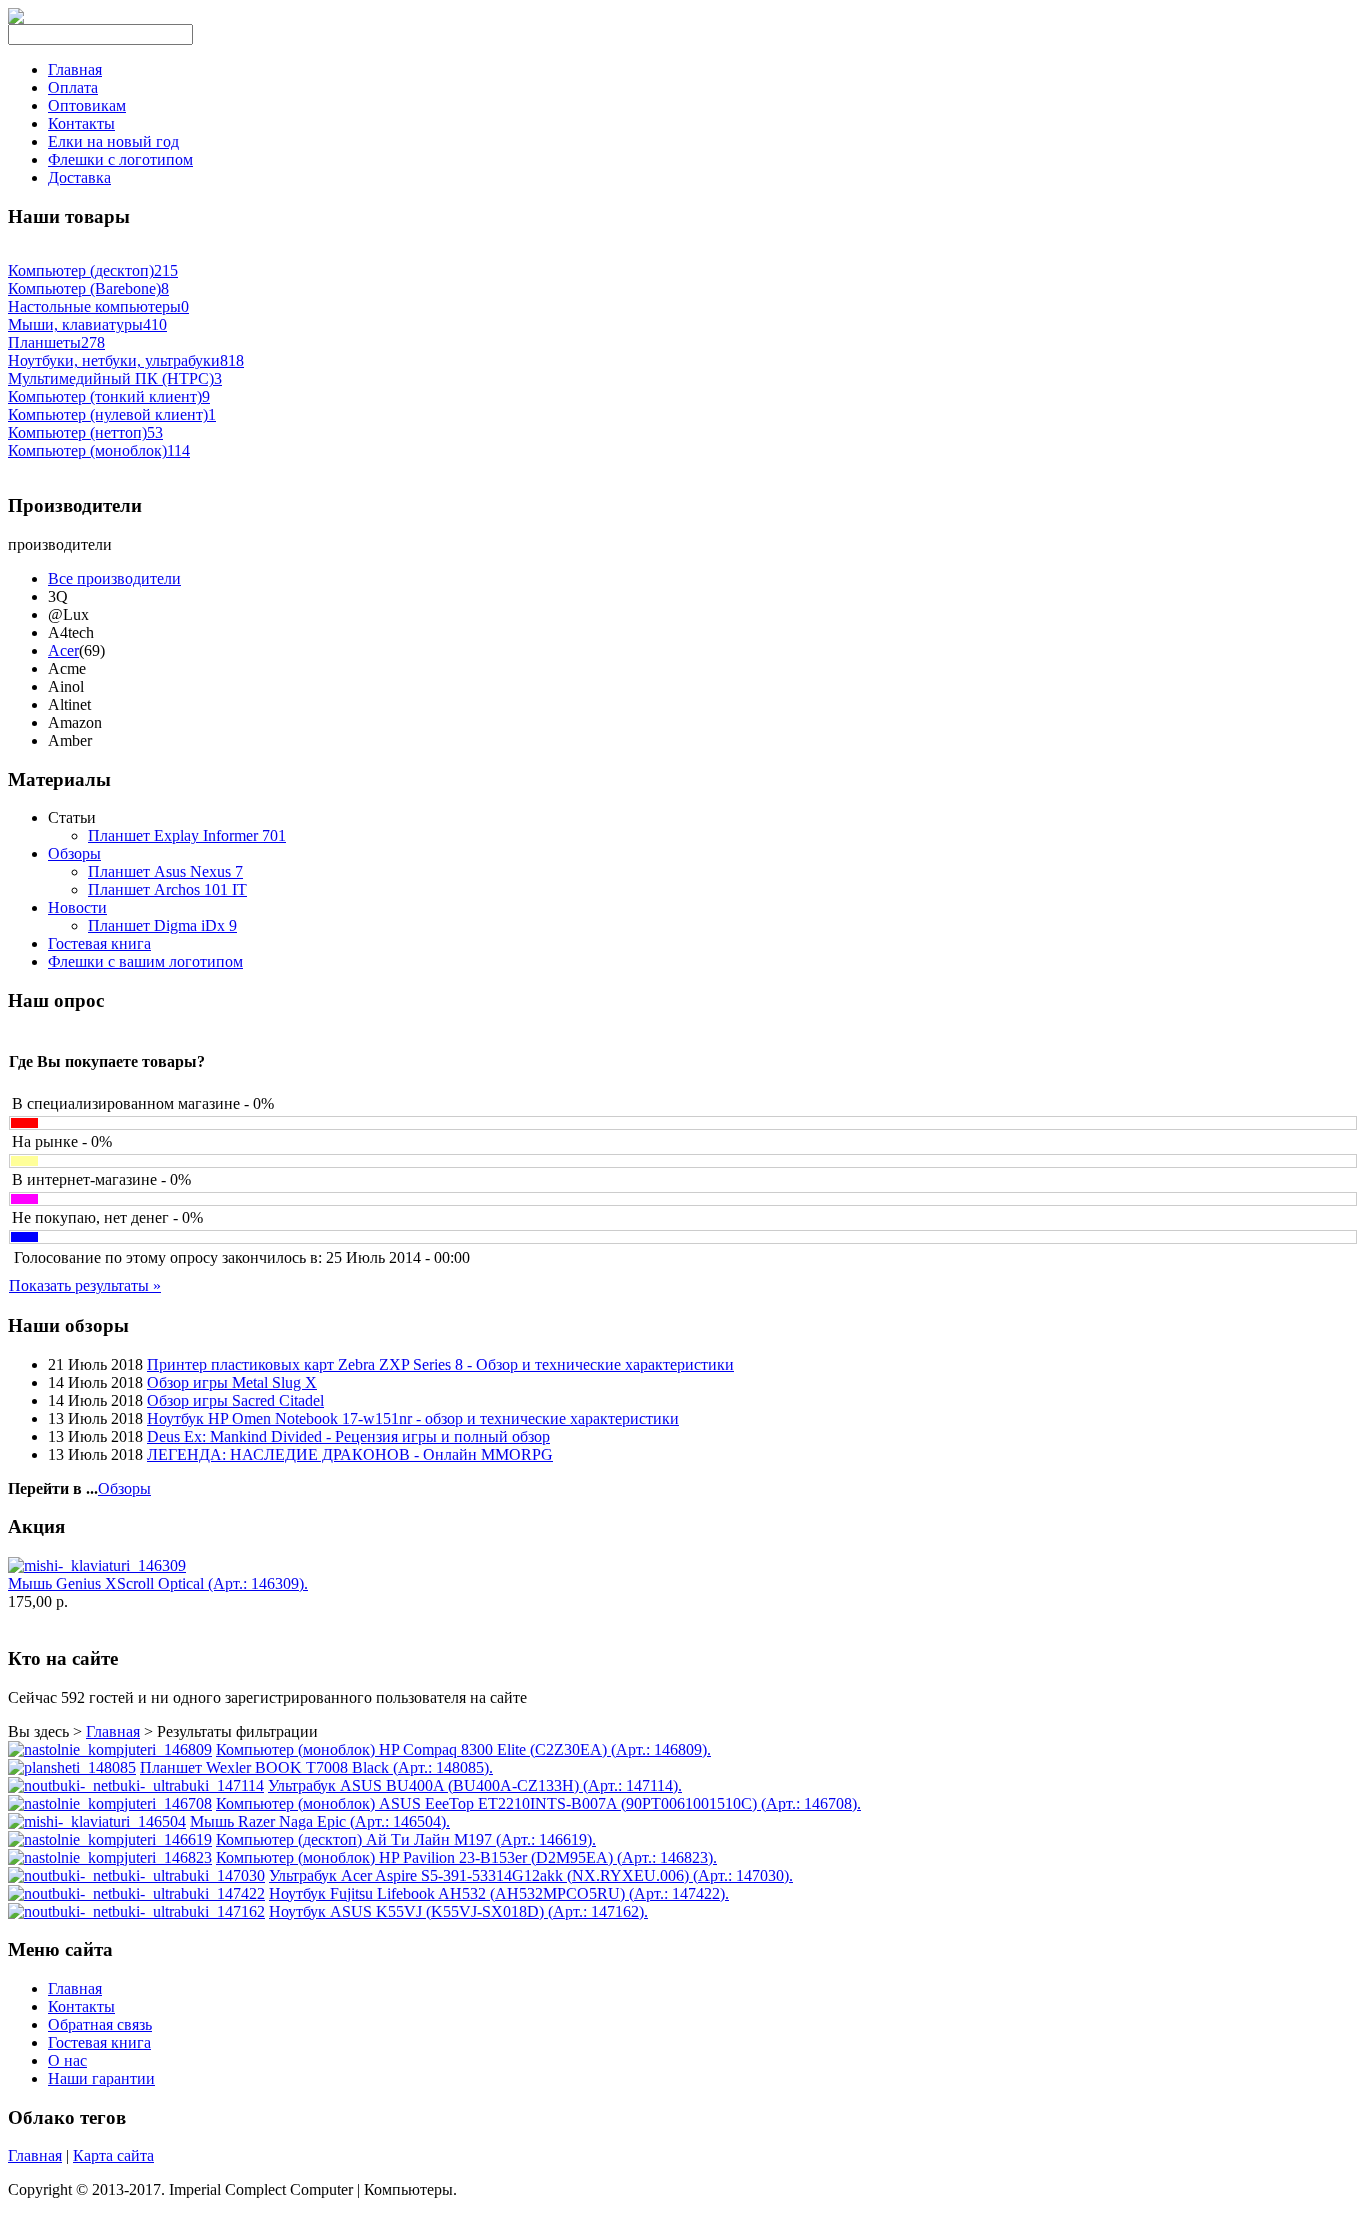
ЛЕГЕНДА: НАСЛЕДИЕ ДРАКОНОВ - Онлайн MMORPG (350, 1454)
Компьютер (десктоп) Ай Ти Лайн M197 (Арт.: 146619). (406, 1839)
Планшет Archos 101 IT (167, 889)
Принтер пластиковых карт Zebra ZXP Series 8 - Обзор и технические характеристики (440, 1364)
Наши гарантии (101, 2078)
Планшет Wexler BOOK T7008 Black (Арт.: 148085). (316, 1767)
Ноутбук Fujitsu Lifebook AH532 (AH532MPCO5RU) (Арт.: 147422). (499, 1893)
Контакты (81, 123)
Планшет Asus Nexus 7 (165, 871)
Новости (77, 907)
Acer (63, 650)
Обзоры (74, 853)
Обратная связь (100, 2024)
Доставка (79, 177)
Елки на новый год (113, 141)
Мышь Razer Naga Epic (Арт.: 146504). (320, 1821)
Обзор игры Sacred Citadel (235, 1400)
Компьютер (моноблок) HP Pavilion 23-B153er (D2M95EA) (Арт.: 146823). (466, 1857)
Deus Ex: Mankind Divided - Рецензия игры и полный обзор (348, 1436)
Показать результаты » (85, 1285)
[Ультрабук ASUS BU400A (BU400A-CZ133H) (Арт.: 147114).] (136, 1785)
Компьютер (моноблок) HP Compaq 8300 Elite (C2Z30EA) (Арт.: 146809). (463, 1749)
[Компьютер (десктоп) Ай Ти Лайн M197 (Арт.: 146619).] (110, 1839)
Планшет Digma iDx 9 (162, 925)
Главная (75, 69)
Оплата (73, 87)
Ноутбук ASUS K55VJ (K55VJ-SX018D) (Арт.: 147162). (458, 1911)
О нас (67, 2060)
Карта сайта (113, 2155)
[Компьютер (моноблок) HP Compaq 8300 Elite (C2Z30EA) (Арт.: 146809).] (110, 1749)
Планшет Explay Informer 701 (187, 835)
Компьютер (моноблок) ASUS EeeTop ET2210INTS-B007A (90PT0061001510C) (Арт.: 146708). (538, 1803)
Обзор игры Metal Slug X (232, 1382)
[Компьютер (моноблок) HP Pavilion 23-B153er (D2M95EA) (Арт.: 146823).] (110, 1857)
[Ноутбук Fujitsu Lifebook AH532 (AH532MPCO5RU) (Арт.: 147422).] (136, 1893)
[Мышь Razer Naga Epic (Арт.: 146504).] (97, 1821)
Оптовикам (87, 105)
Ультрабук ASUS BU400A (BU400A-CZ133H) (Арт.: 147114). (475, 1785)
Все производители (114, 578)
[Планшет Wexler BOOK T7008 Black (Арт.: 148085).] (72, 1767)
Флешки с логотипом (120, 159)
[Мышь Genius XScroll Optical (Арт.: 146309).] (97, 1565)
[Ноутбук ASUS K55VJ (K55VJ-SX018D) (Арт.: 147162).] (136, 1911)
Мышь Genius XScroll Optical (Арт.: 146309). (158, 1583)
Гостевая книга (99, 943)
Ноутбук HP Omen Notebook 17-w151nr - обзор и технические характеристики (413, 1418)
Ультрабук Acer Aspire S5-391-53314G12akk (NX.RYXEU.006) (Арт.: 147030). (531, 1875)
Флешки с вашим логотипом (145, 961)
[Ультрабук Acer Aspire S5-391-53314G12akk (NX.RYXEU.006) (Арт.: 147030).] (136, 1875)
